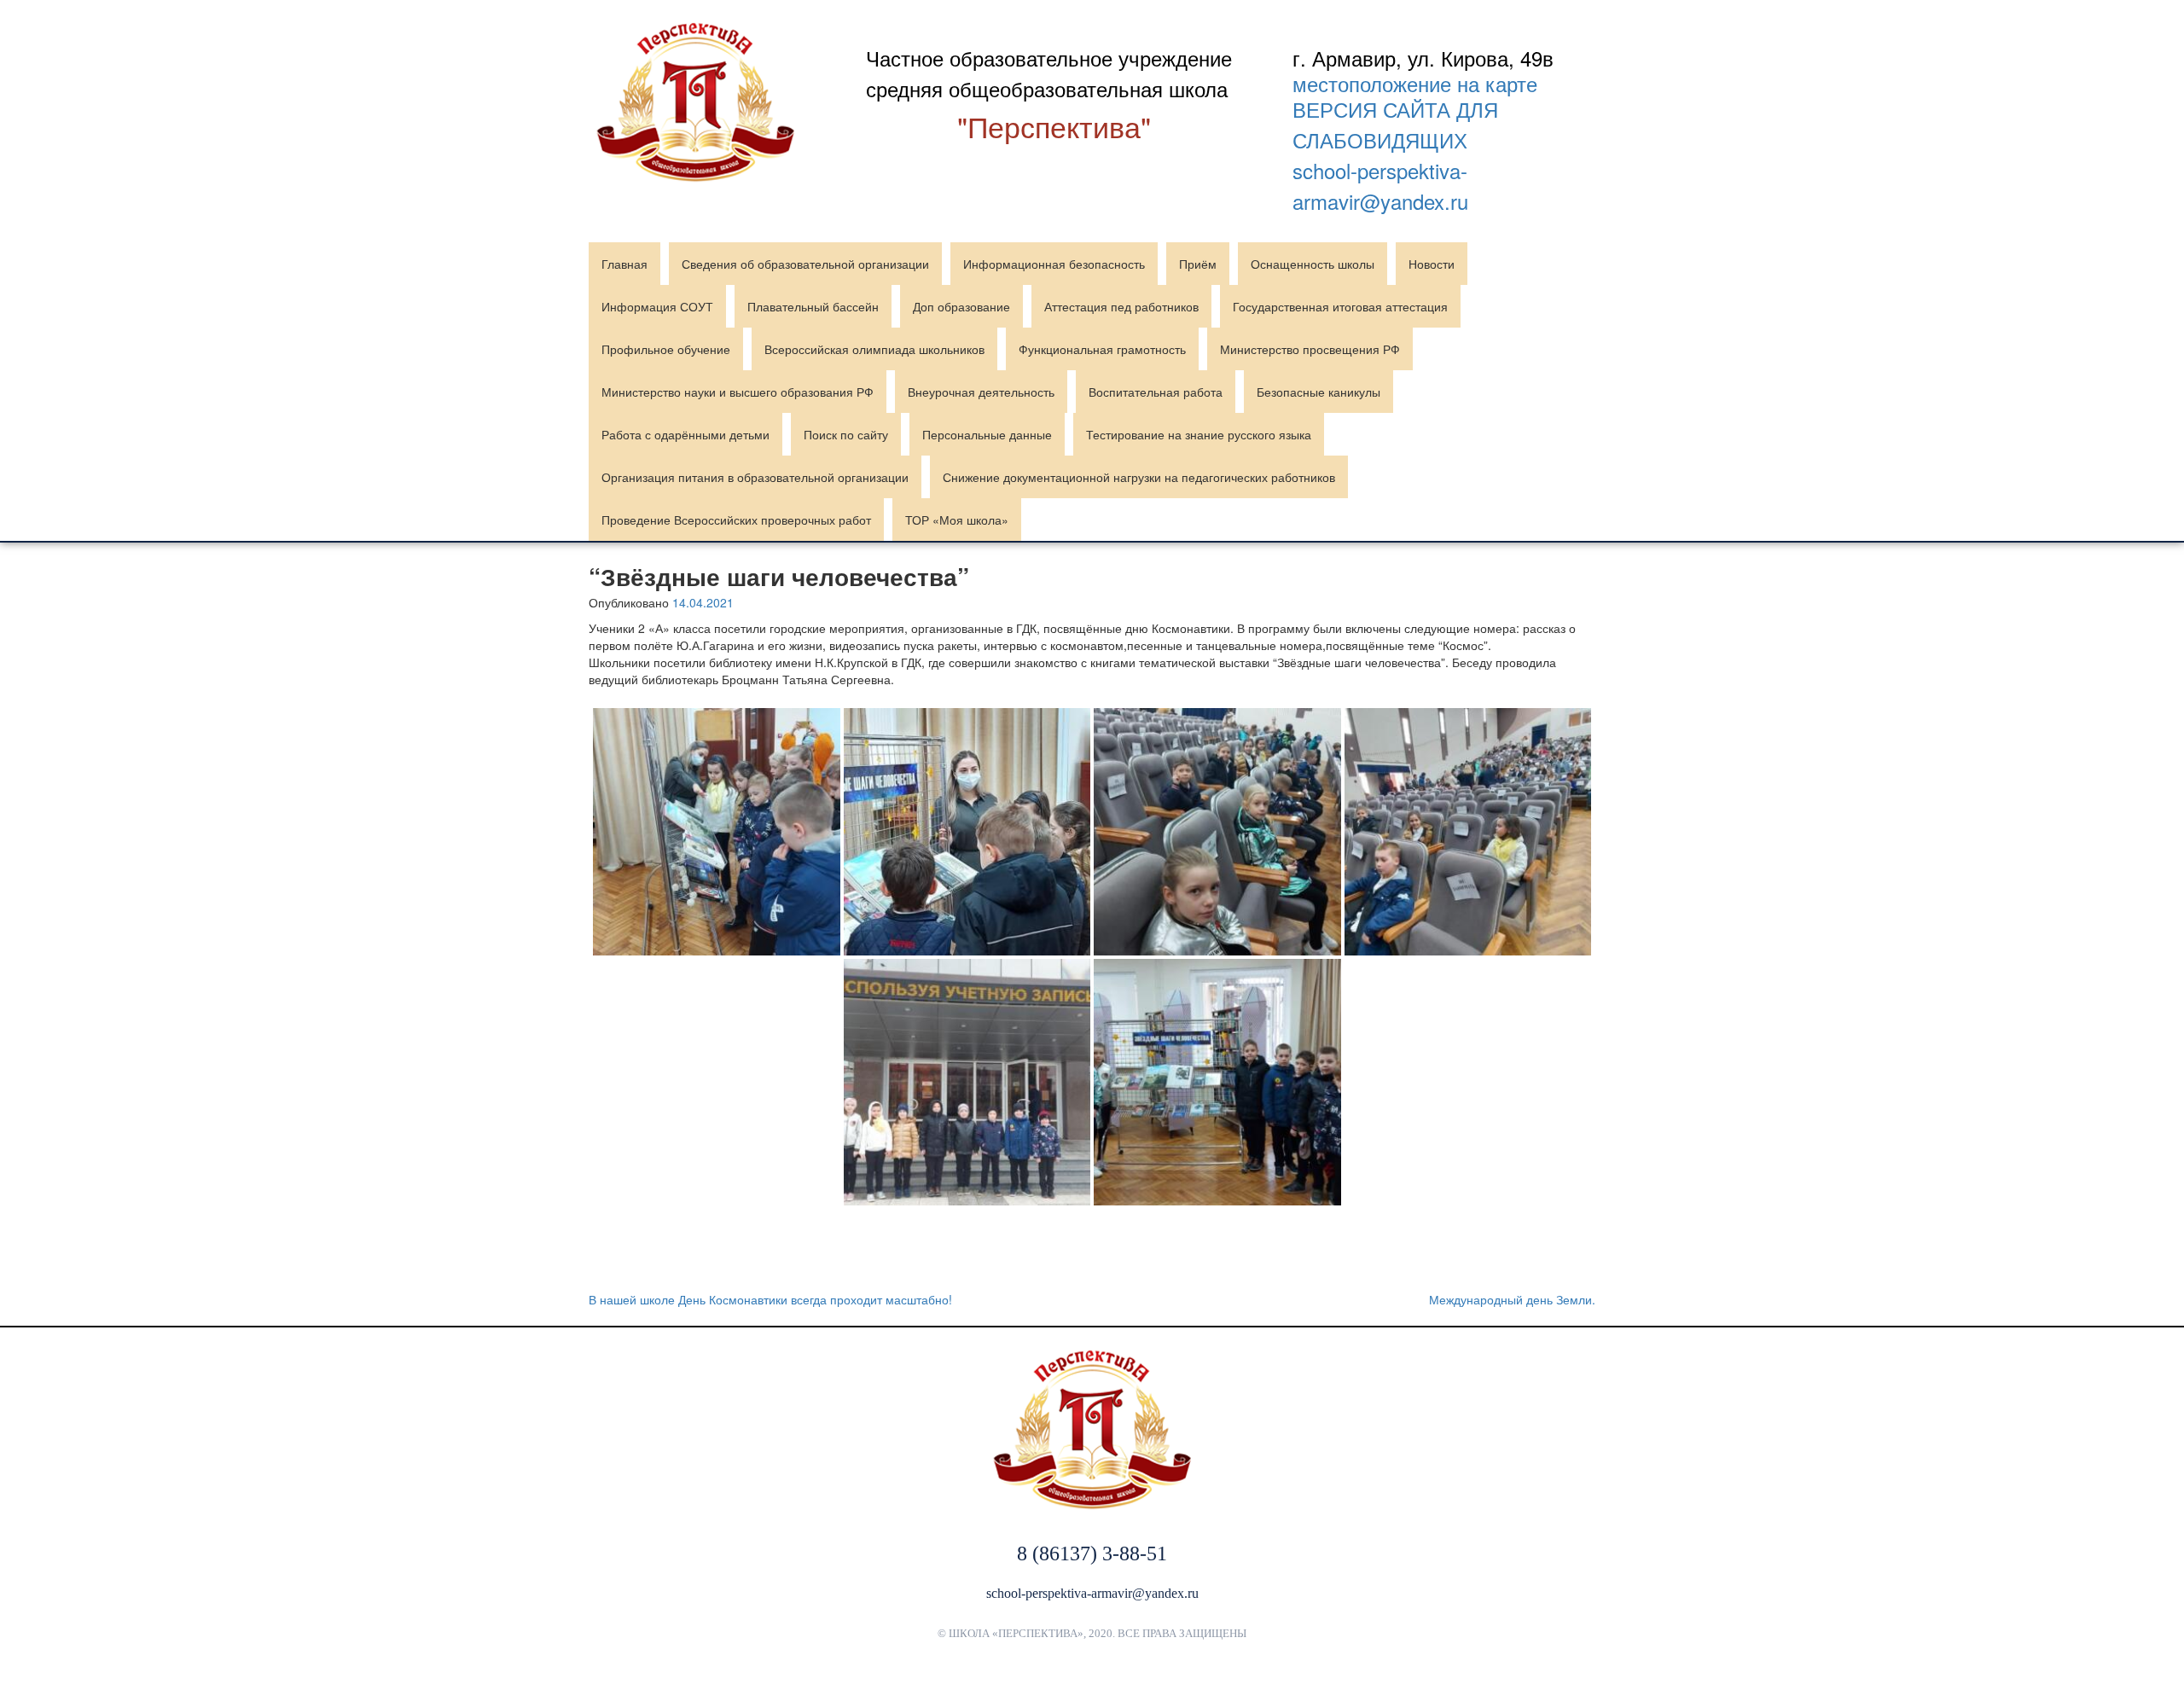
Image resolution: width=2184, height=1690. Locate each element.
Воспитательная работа (1156, 392)
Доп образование (961, 306)
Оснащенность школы (1313, 264)
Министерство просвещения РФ (1310, 349)
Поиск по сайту (846, 434)
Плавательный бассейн (813, 306)
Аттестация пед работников (1121, 306)
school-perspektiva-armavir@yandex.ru (1380, 186)
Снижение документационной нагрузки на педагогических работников (1139, 477)
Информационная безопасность (1054, 264)
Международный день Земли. (1512, 1299)
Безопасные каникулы (1319, 392)
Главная (624, 264)
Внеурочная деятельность (981, 392)
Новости (1432, 264)
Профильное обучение (666, 349)
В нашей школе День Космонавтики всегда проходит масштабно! (770, 1299)
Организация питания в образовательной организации (755, 477)
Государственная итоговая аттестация (1340, 306)
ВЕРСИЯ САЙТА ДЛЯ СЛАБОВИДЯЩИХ (1395, 124)
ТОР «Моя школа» (957, 520)
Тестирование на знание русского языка (1199, 434)
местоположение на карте (1415, 84)
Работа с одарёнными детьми (685, 434)
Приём (1198, 264)
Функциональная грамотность (1102, 349)
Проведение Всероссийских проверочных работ (736, 520)
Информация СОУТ (657, 306)
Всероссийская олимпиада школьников (874, 349)
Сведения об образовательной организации (805, 264)
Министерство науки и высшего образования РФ (738, 392)
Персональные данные (987, 434)
